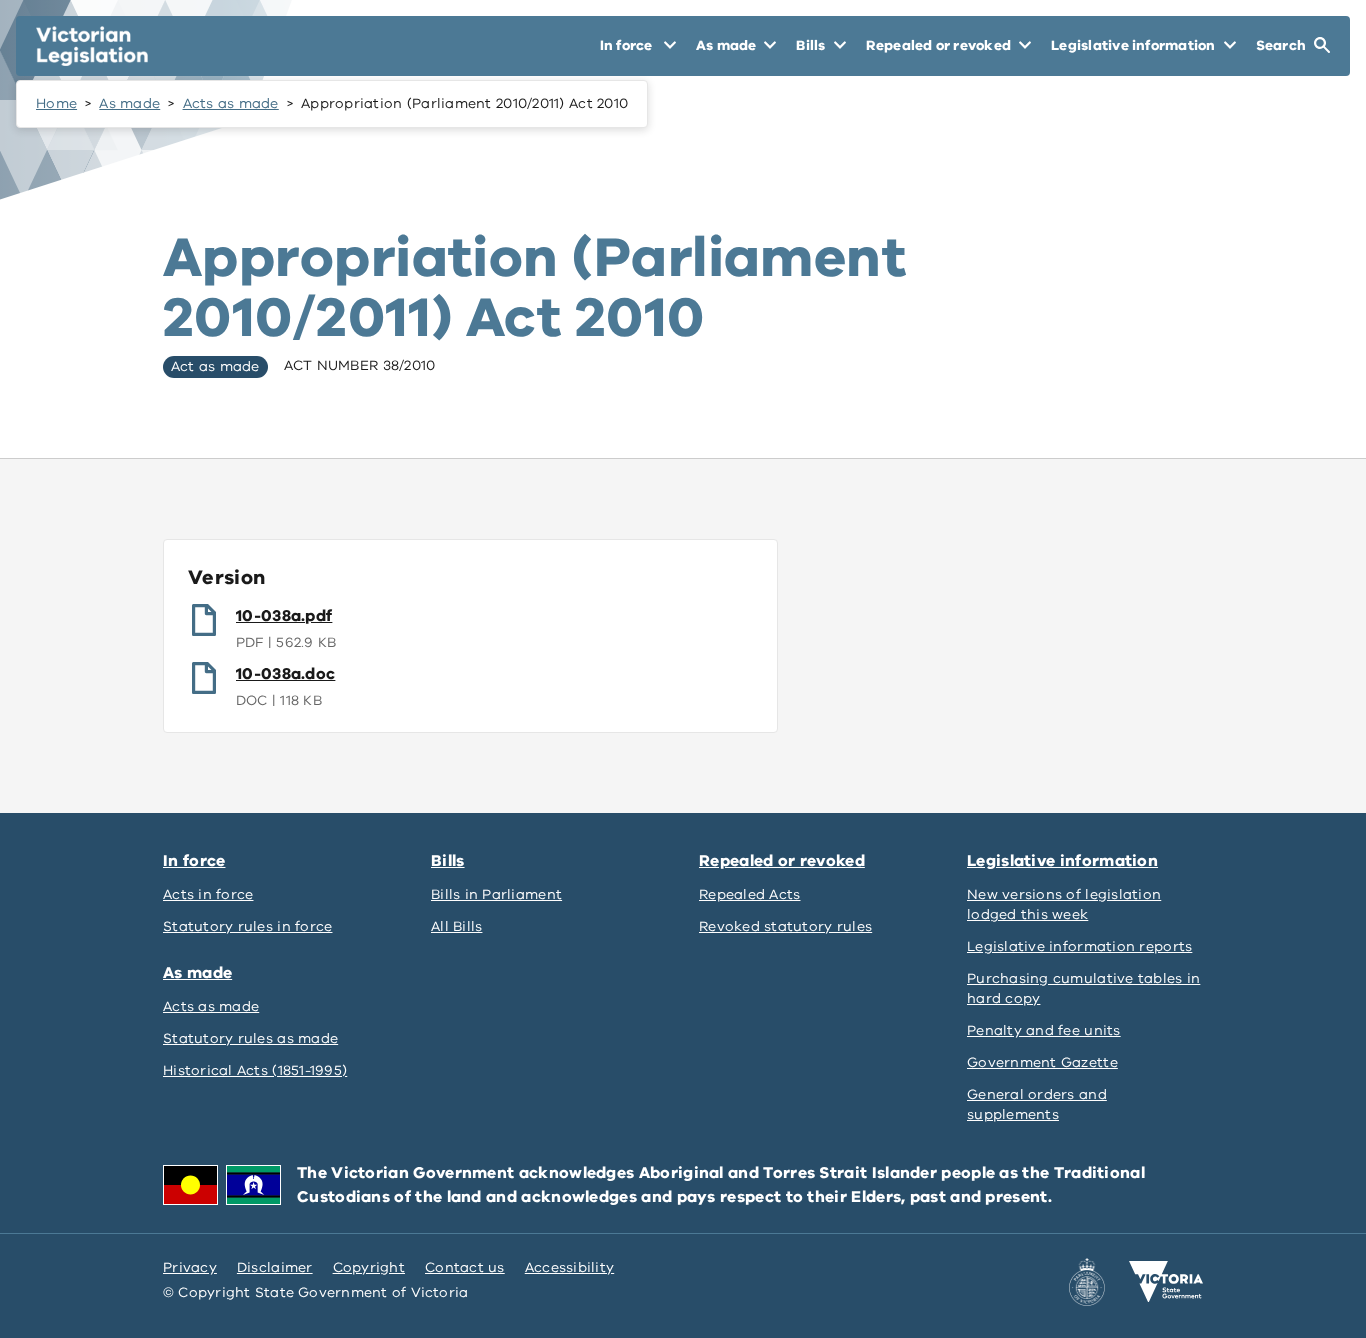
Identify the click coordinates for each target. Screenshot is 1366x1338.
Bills (448, 861)
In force (194, 861)
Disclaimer (275, 1267)
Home (56, 103)
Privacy (190, 1267)
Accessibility (570, 1267)
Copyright (369, 1267)
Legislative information (1062, 861)
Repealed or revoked (782, 861)
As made (129, 103)
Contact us (465, 1267)
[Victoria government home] (1166, 1282)
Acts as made (231, 103)
